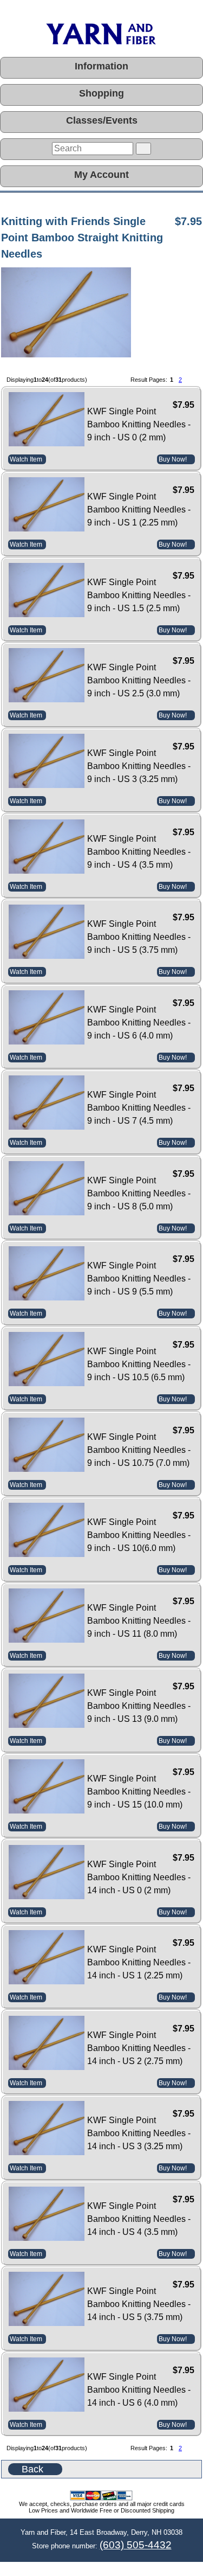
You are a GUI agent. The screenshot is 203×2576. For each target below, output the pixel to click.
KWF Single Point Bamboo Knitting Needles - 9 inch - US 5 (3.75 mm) (139, 937)
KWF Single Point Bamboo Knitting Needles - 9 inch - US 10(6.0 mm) (139, 1535)
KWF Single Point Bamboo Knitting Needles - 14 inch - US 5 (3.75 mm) (139, 2304)
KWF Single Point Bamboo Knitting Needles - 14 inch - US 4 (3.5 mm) (139, 2219)
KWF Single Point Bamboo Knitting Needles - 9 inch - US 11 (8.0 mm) (139, 1621)
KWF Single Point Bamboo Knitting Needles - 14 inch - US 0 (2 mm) (139, 1877)
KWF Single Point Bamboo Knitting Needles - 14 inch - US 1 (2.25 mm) (139, 1962)
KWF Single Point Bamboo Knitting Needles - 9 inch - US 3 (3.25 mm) (139, 766)
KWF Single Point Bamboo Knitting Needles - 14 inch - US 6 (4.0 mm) (139, 2390)
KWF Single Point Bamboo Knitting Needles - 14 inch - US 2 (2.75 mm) (139, 2048)
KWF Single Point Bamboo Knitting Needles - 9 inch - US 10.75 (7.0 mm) (139, 1450)
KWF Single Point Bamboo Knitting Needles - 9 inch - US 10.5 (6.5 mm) (139, 1364)
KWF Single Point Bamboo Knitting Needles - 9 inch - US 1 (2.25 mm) (139, 510)
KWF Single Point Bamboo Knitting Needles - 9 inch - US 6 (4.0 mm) (139, 1023)
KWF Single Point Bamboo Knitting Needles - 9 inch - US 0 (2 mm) (139, 424)
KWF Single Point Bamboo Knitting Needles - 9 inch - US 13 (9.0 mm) (139, 1706)
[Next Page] (191, 380)
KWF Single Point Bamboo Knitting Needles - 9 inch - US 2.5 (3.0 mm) (139, 680)
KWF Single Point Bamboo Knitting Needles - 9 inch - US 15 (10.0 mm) (139, 1792)
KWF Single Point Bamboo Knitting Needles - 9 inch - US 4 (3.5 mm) (139, 852)
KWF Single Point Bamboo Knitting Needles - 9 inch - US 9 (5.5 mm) (139, 1279)
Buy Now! (173, 459)
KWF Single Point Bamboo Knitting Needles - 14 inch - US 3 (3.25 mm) (139, 2133)
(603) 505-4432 (136, 2545)
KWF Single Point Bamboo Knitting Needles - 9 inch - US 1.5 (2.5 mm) (139, 595)
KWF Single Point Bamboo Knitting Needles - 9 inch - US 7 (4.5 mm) (139, 1108)
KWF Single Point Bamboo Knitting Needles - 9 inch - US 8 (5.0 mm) (139, 1193)
